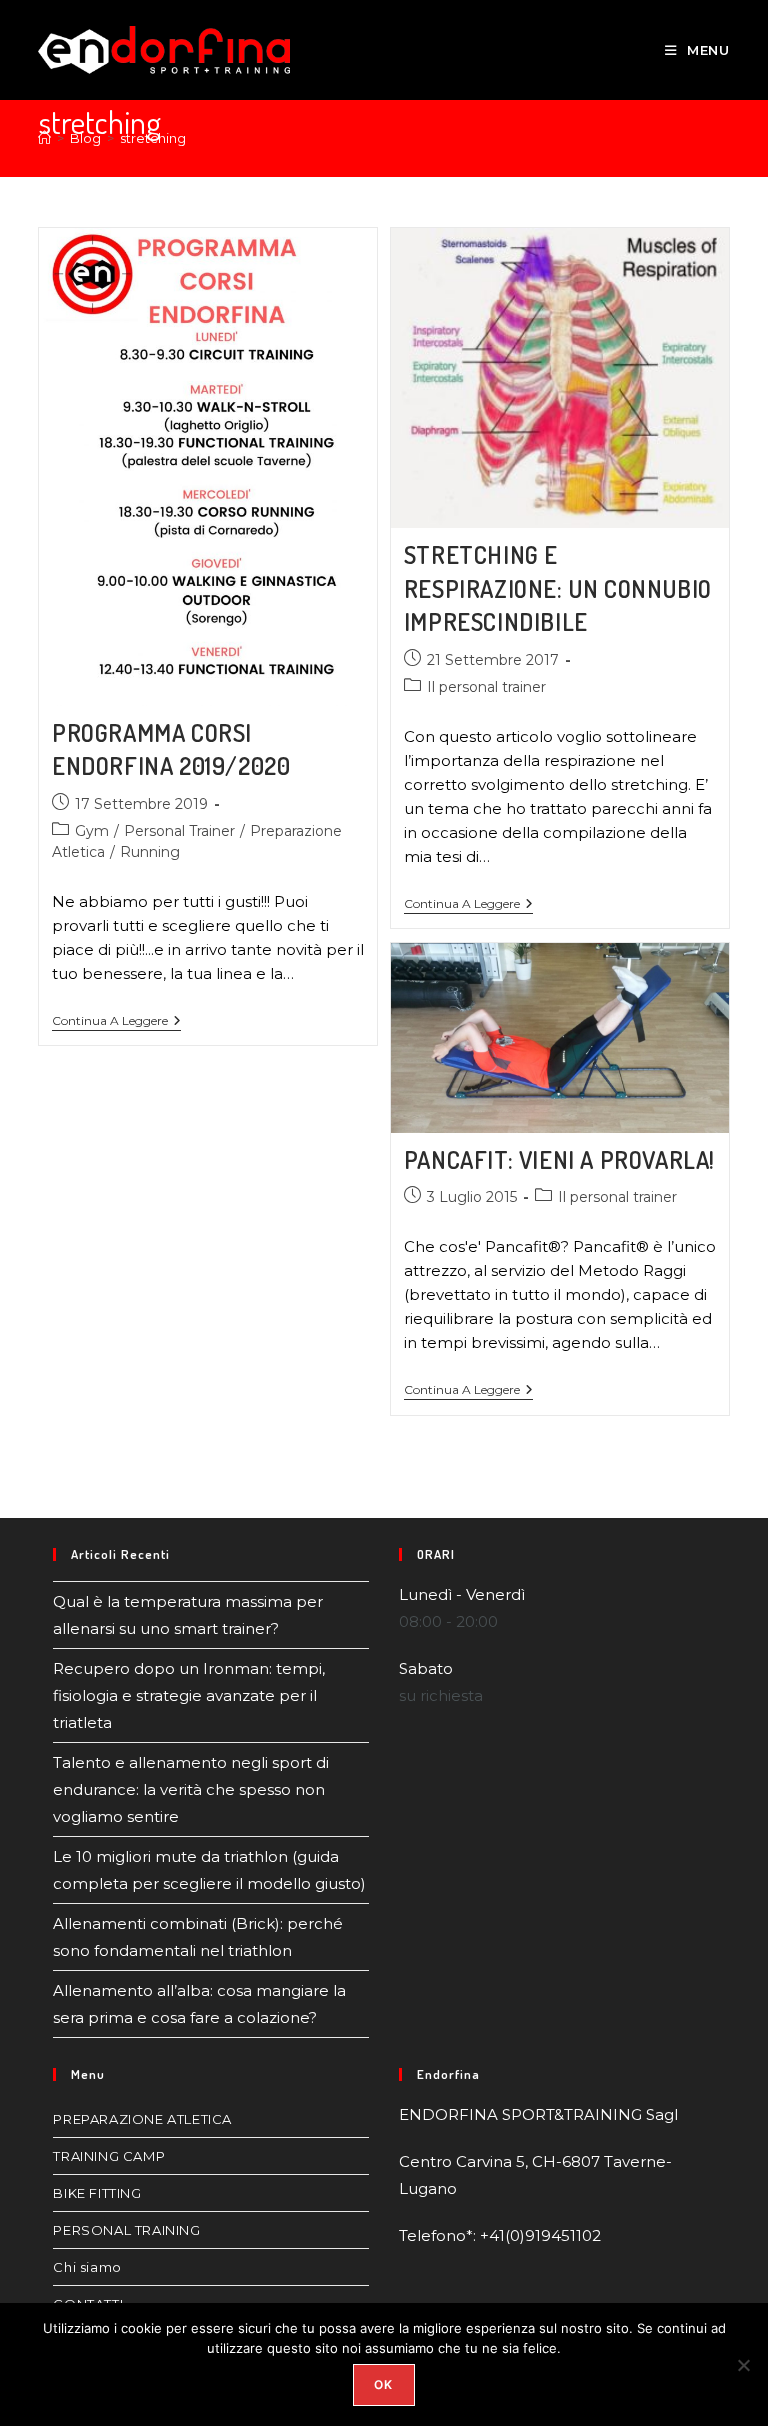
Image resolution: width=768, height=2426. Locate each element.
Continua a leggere (116, 1021)
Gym (92, 831)
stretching (153, 138)
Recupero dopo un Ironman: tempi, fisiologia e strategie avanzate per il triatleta (189, 1695)
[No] (743, 2365)
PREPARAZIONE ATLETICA (142, 2119)
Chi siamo (87, 2267)
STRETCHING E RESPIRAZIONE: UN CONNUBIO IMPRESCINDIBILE (558, 588)
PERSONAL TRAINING (126, 2230)
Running (150, 852)
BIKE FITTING (97, 2193)
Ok (383, 2384)
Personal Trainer (179, 831)
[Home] (44, 138)
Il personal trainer (486, 687)
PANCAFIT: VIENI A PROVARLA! (559, 1159)
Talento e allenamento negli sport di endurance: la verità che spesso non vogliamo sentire (191, 1789)
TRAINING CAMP (109, 2156)
